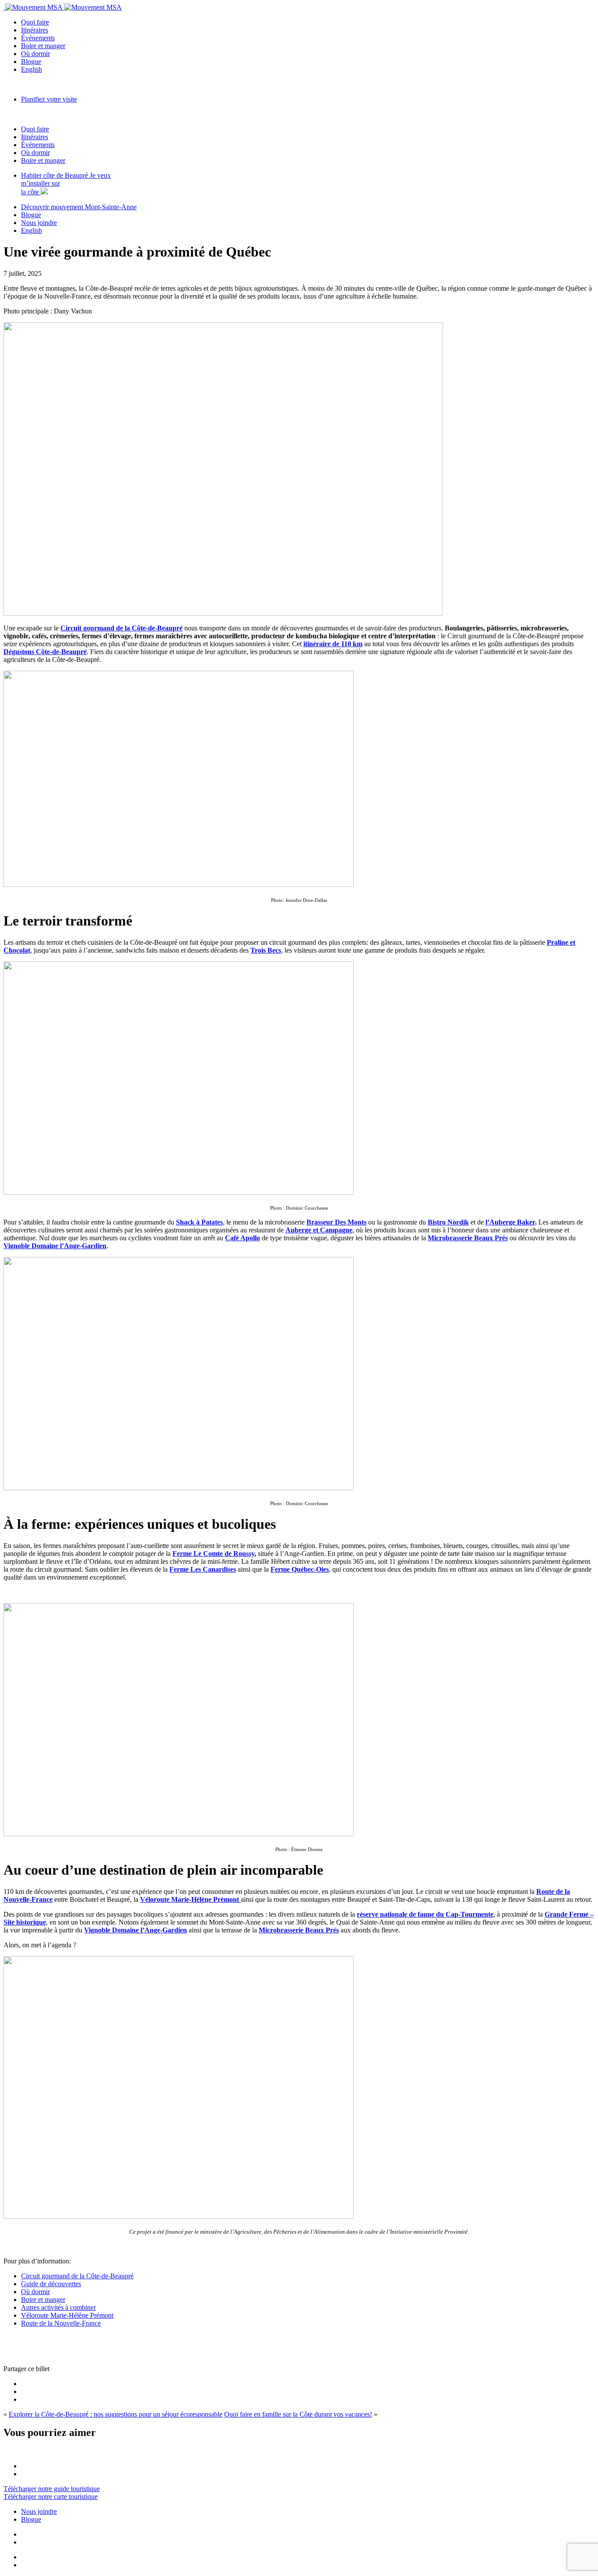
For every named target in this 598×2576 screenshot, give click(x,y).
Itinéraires (35, 30)
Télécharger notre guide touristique (52, 2489)
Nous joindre (39, 223)
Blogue (31, 62)
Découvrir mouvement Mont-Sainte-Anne (79, 207)
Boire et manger (43, 46)
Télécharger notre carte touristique (51, 2497)
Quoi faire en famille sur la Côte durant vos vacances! (298, 2414)
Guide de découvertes (51, 2284)
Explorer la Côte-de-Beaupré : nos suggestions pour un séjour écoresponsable (116, 2414)
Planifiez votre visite (49, 99)
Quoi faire (35, 22)
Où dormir (35, 54)
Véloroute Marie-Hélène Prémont (190, 1899)
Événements (38, 38)
